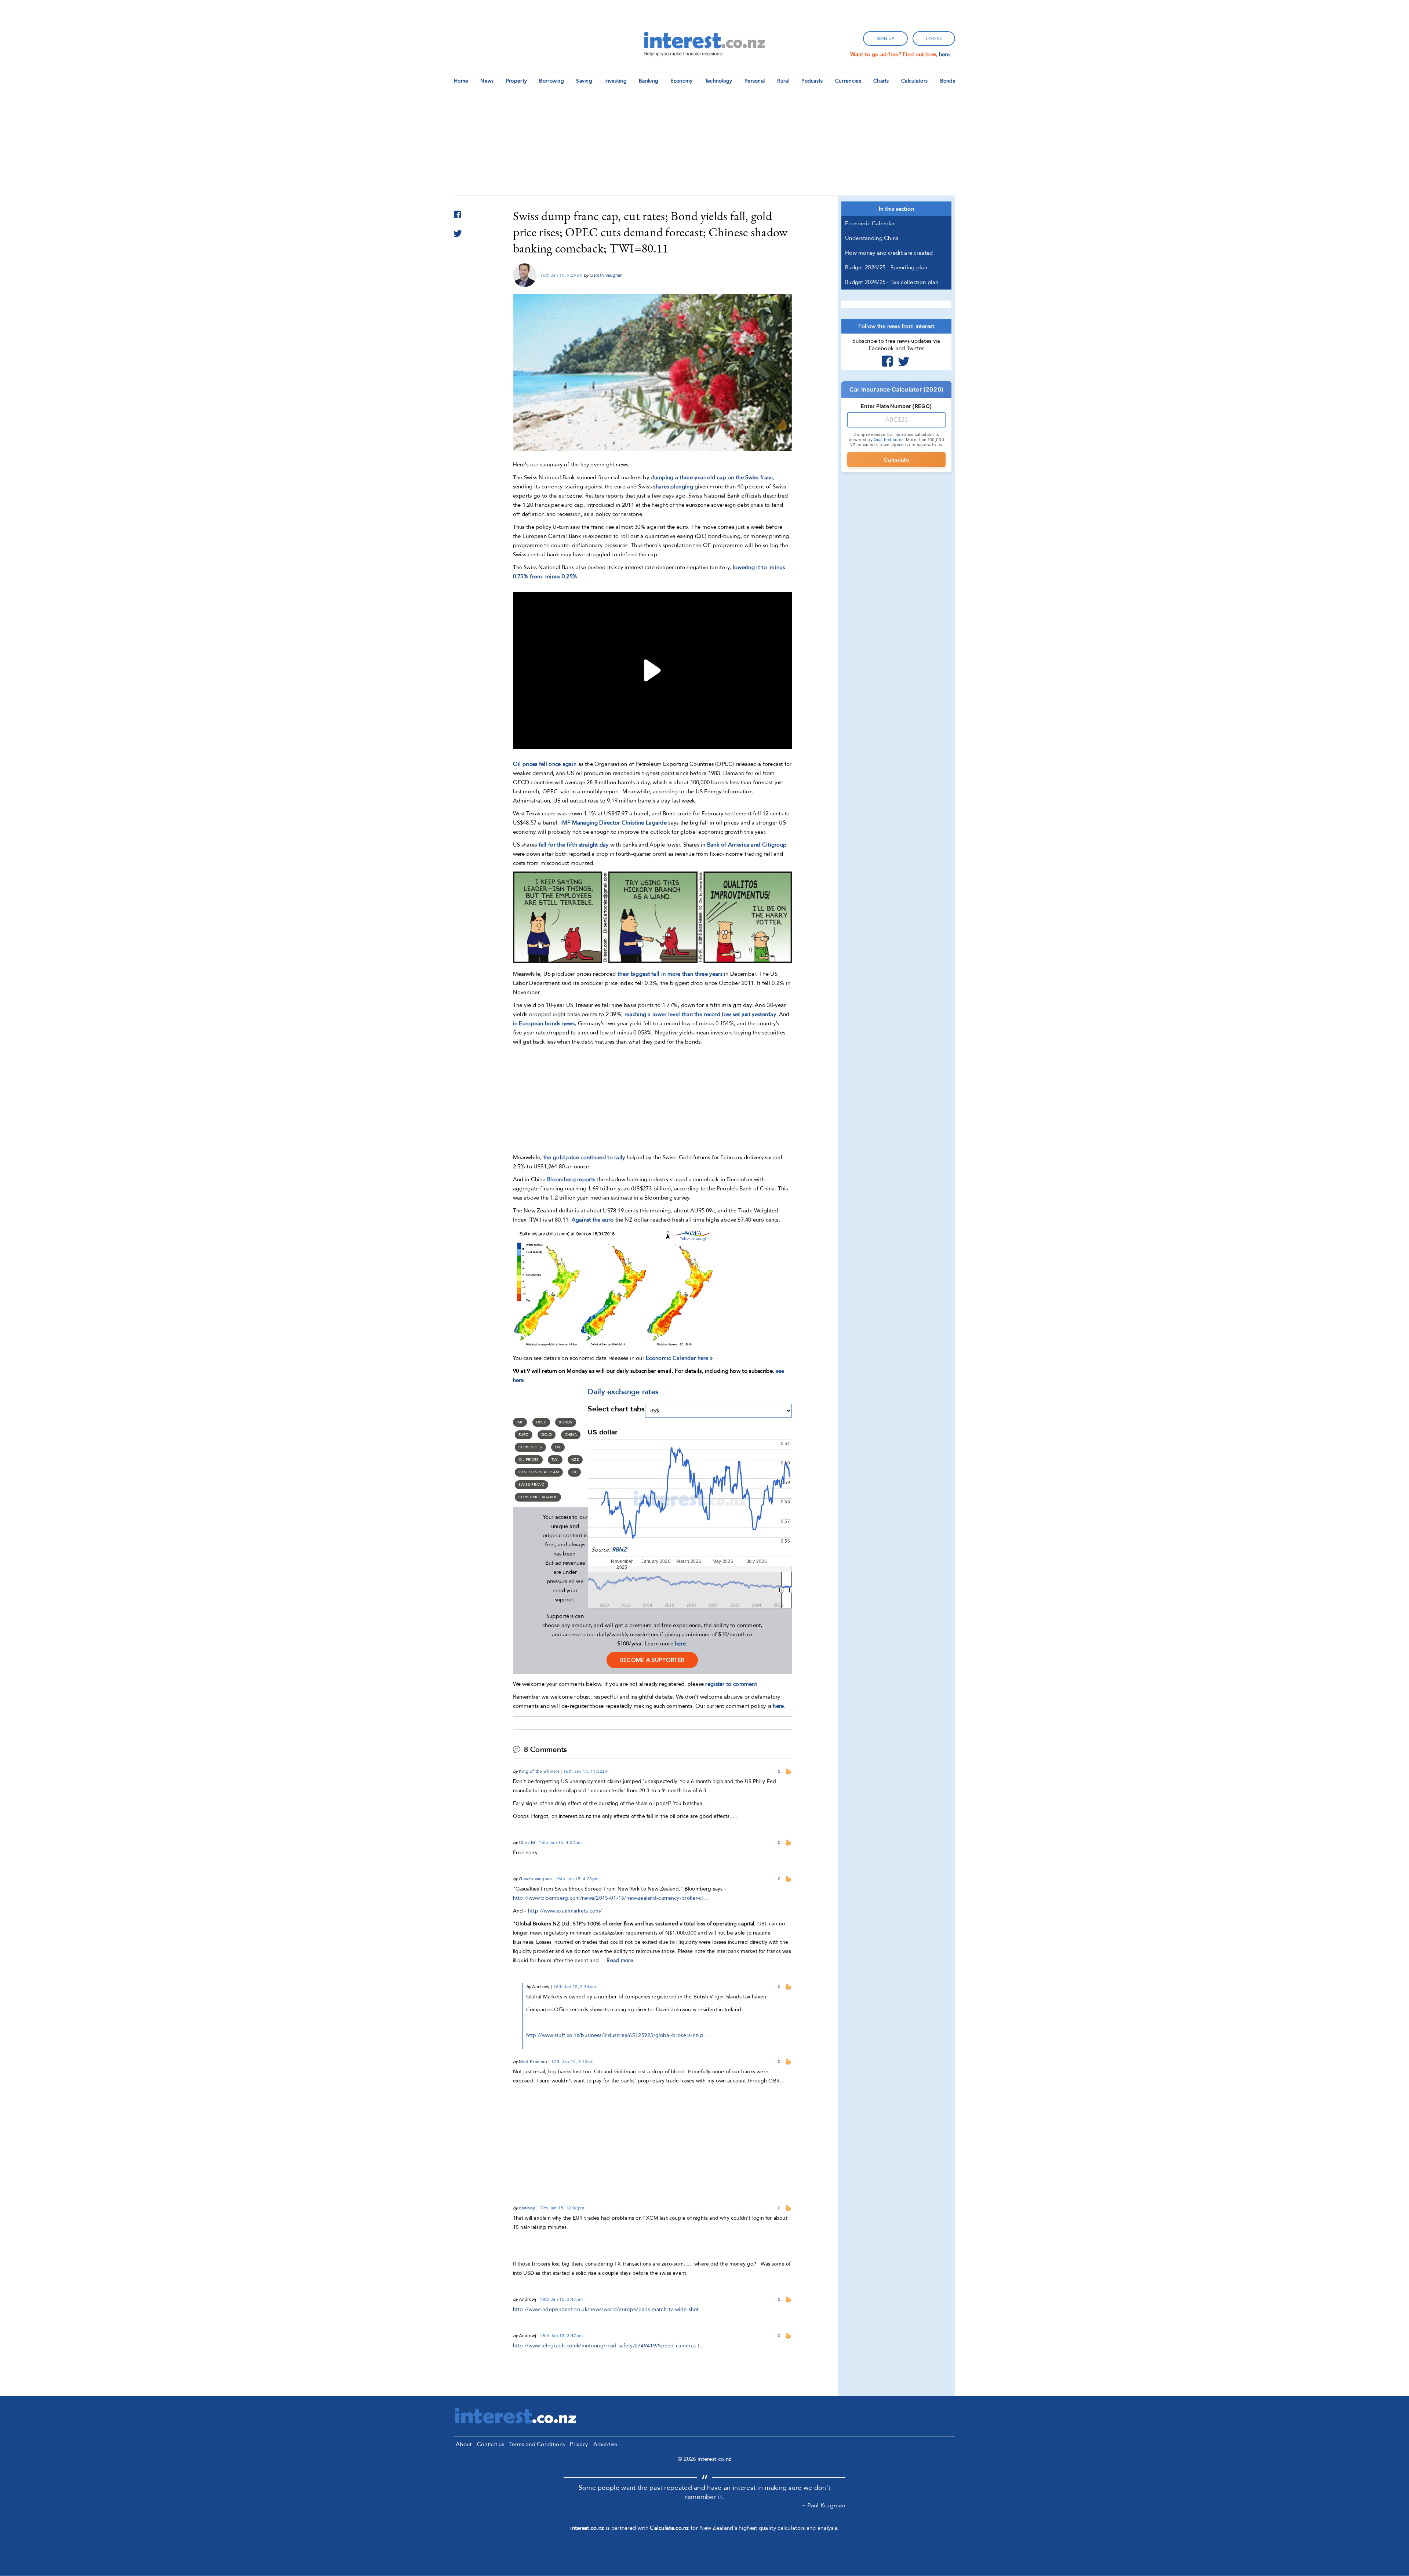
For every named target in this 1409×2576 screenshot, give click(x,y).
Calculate (896, 460)
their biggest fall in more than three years (670, 974)
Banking (649, 81)
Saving (584, 81)
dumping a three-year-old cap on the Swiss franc (712, 477)
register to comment (731, 1684)
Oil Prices (529, 1460)
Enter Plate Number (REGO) (897, 406)
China (571, 1435)
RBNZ (619, 1550)
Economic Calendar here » (679, 1358)
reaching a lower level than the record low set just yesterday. (701, 1014)
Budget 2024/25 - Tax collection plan (892, 282)
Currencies (848, 81)
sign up (885, 39)
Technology (719, 81)
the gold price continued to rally (584, 1157)
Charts (881, 81)
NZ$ (575, 1460)
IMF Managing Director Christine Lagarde (614, 823)
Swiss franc (531, 1485)
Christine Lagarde (538, 1497)
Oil (558, 1447)
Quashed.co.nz (889, 440)
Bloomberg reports (572, 1179)
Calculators (914, 81)
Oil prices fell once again (545, 764)
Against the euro (593, 1220)
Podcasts (812, 81)
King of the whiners (539, 1771)
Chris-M (527, 1842)
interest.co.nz (587, 2528)
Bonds (948, 81)
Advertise (605, 2444)
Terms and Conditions (537, 2444)
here (680, 1644)
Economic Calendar (870, 223)
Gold (547, 1435)
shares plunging (673, 487)
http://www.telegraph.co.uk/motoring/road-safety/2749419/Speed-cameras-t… (609, 2346)
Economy (681, 81)
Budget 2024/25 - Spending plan (886, 268)
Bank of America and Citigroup (747, 845)
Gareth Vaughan (606, 275)
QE (574, 1472)
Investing (616, 81)
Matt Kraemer (533, 2062)
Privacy (579, 2444)
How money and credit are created (889, 253)
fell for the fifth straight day (574, 845)
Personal (755, 81)
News (487, 81)
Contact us (491, 2444)
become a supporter (652, 1660)
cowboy (527, 2208)
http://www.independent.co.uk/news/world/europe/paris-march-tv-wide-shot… (609, 2309)
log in (934, 39)
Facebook (887, 361)
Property (516, 81)
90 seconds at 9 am (539, 1472)
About (464, 2444)
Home (461, 81)
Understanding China (872, 238)
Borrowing (551, 81)
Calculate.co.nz (669, 2528)
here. (945, 54)
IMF (520, 1422)
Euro (524, 1435)
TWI (555, 1460)
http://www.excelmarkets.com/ (565, 1911)
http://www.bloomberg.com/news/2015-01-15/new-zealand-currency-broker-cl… (611, 1898)
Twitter (904, 361)
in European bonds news (544, 1023)
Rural (783, 81)
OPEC (541, 1422)
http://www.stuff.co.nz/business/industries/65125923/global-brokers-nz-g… (618, 2035)
